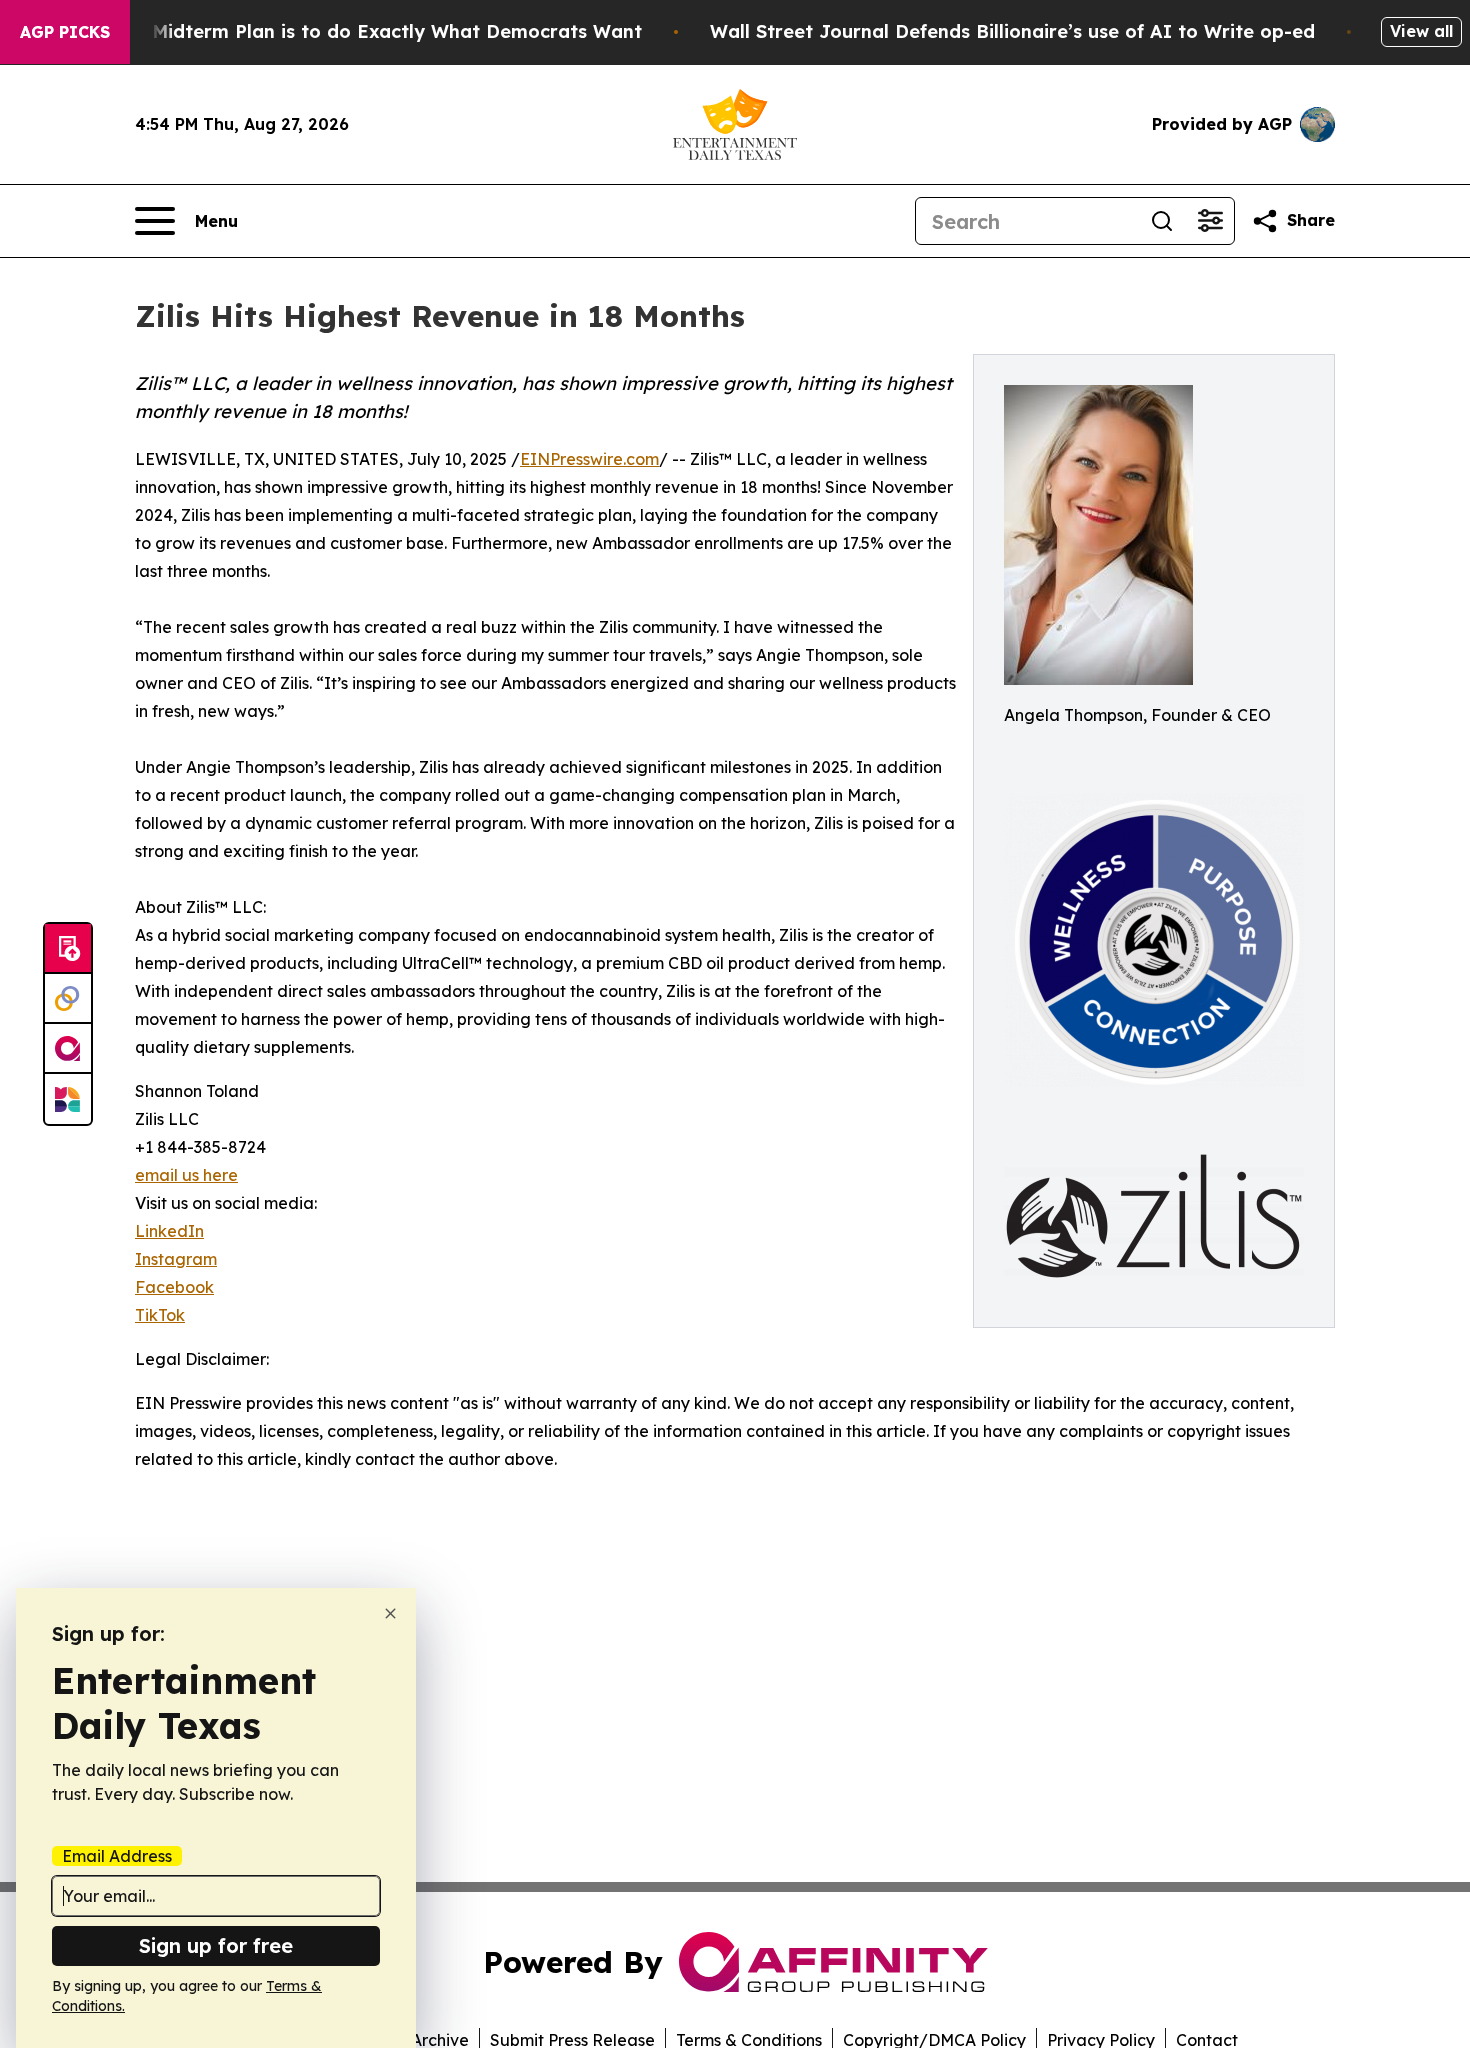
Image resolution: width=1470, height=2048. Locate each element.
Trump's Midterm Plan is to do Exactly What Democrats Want (358, 31)
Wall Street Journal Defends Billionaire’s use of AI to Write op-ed (1012, 31)
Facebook (174, 1287)
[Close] (390, 1613)
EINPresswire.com (589, 459)
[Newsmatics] (68, 1099)
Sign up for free (216, 1945)
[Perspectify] (68, 999)
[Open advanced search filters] (1210, 221)
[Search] (1162, 221)
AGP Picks (65, 32)
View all (1421, 31)
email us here (186, 1175)
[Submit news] (68, 949)
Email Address (117, 1856)
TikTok (160, 1315)
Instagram (176, 1259)
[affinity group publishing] (68, 1049)
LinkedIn (169, 1231)
